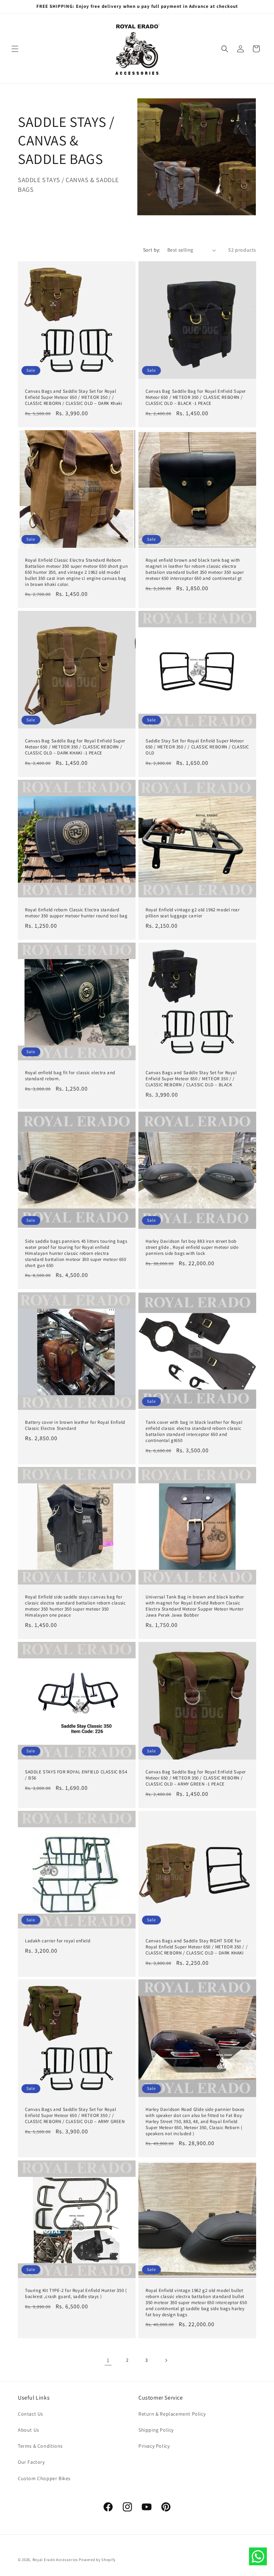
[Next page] (166, 2360)
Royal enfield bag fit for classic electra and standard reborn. (70, 1076)
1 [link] (108, 2360)
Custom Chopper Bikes (44, 2478)
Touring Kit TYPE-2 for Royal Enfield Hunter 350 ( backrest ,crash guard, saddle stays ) (76, 2294)
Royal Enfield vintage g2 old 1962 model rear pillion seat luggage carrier (192, 913)
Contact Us (31, 2414)
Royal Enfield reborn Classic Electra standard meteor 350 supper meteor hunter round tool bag (76, 913)
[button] (15, 49)
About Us (29, 2430)
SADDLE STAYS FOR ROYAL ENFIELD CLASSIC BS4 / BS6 (76, 1775)
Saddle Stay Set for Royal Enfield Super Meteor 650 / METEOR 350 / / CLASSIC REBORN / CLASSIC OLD (197, 747)
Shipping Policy (156, 2430)
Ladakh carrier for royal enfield (58, 1941)
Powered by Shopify (97, 2560)
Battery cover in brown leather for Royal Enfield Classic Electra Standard (75, 1425)
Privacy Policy (154, 2446)
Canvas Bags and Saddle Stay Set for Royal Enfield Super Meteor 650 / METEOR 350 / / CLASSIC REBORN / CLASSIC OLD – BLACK (191, 1079)
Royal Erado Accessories (55, 2560)
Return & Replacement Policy (172, 2414)
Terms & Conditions (40, 2446)
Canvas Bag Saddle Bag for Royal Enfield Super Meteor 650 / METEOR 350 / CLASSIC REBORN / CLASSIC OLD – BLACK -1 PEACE (196, 397)
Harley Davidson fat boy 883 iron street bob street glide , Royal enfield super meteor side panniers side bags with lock (192, 1247)
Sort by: (152, 250)
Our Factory (31, 2462)
